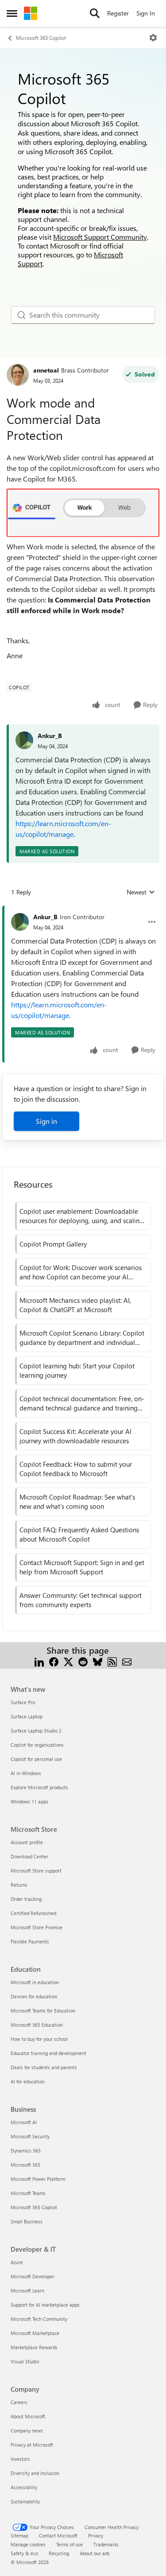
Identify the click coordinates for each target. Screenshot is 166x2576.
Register (118, 13)
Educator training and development (48, 2053)
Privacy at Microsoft (32, 2445)
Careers (19, 2402)
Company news (27, 2430)
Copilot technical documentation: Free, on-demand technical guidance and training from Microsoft (82, 1403)
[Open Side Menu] (12, 13)
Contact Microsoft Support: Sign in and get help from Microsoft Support (82, 1567)
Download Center (29, 1856)
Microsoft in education (35, 1982)
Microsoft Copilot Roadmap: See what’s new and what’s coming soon (77, 1502)
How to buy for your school (39, 2039)
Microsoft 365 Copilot (41, 38)
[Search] (95, 13)
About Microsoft (28, 2416)
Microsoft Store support (36, 1871)
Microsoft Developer (33, 2276)
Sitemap (19, 2535)
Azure (17, 2262)
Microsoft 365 (25, 2165)
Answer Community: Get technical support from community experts (81, 1600)
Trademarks (106, 2544)
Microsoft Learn (27, 2290)
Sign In (146, 13)
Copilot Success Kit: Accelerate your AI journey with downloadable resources (75, 1436)
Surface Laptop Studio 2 (36, 1731)
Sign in (46, 1121)
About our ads (95, 2553)
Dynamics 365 (26, 2151)
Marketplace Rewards (34, 2347)
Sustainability (25, 2501)
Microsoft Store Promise (37, 1927)
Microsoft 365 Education (37, 2025)
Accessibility (24, 2487)
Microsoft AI (24, 2122)
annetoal (46, 370)
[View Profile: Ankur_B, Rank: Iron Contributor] (20, 922)
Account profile (27, 1842)
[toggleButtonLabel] (153, 38)
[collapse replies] (83, 910)
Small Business (27, 2221)
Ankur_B (50, 736)
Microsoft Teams (28, 2193)
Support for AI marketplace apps (45, 2305)
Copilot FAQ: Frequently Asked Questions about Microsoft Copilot (79, 1534)
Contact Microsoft (58, 2535)
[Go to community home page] (31, 13)
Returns (19, 1885)
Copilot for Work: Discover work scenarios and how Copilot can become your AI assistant (81, 1272)
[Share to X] (68, 1661)
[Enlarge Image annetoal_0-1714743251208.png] (83, 513)
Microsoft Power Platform (38, 2179)
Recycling (59, 2553)
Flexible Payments (30, 1941)
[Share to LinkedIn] (39, 1661)
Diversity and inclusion (35, 2473)
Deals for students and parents (44, 2067)
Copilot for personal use (36, 1759)
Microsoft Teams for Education (43, 2011)
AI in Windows (26, 1773)
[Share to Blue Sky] (98, 1661)
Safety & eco (24, 2553)
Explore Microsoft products (39, 1787)
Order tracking (26, 1899)
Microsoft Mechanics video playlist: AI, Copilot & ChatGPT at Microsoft (75, 1305)
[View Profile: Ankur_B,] (24, 740)
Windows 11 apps (29, 1801)
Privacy (96, 2535)
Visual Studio (25, 2361)
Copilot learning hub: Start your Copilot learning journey (77, 1370)
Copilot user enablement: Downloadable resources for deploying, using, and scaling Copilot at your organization (81, 1216)
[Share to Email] (127, 1661)
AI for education (28, 2081)
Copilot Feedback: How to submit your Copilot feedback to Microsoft (76, 1469)
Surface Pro (23, 1702)
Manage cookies (28, 2544)
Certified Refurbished (33, 1913)
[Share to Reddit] (83, 1661)
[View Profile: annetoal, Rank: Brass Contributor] (18, 375)
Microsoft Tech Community (39, 2319)
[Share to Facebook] (54, 1661)
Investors (20, 2459)
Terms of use (69, 2544)
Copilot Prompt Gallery (53, 1244)
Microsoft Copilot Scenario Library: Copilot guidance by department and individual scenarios (82, 1338)
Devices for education (34, 1996)
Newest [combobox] (141, 892)
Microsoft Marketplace (35, 2333)
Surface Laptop (27, 1716)
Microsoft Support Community (100, 237)
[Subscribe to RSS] (112, 1661)
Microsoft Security (30, 2136)
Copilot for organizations (37, 1745)
